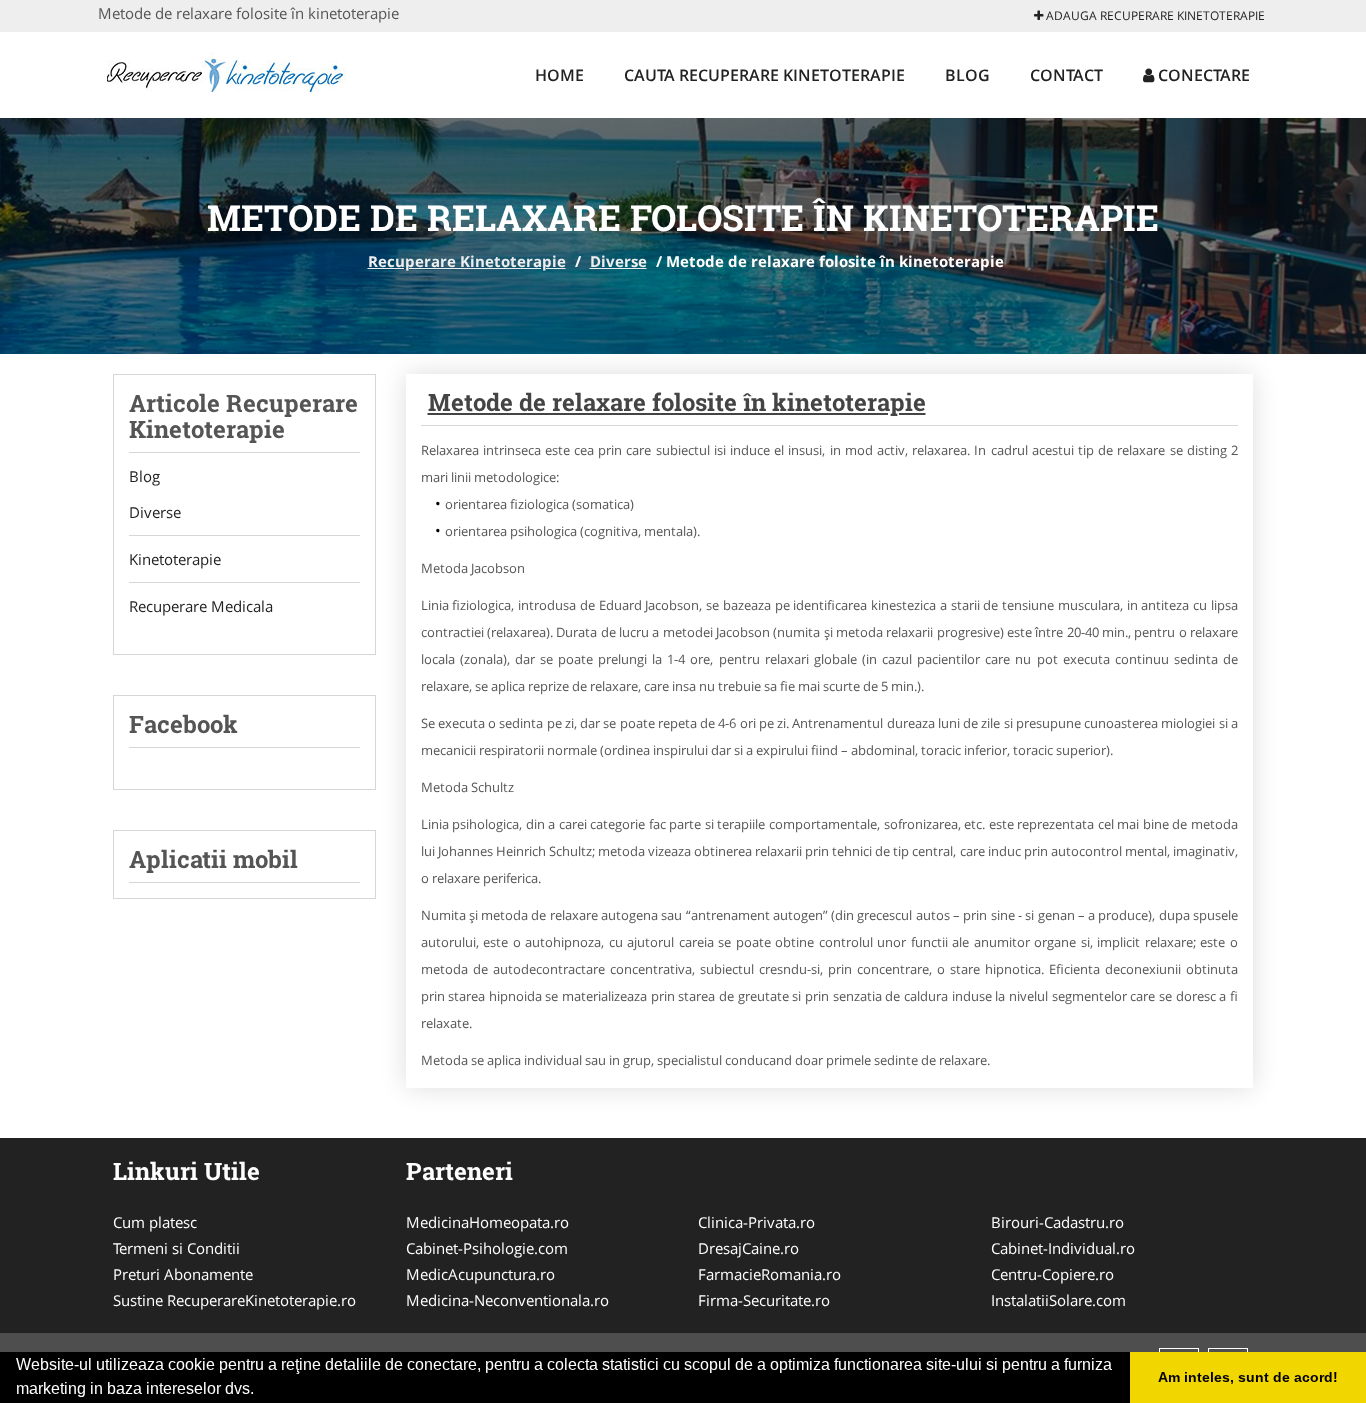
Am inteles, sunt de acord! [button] (1248, 1377)
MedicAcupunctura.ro (480, 1274)
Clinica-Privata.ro (756, 1222)
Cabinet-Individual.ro (1063, 1248)
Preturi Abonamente (183, 1274)
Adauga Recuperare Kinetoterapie (1154, 15)
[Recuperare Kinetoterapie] (229, 72)
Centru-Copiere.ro (1052, 1274)
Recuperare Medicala (201, 606)
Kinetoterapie (175, 559)
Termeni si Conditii (176, 1248)
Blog (967, 75)
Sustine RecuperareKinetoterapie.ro (234, 1300)
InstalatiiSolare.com (1058, 1300)
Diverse (618, 261)
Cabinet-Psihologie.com (487, 1248)
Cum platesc (155, 1222)
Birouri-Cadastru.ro (1057, 1222)
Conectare (1202, 75)
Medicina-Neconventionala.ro (507, 1300)
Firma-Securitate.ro (764, 1300)
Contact (1066, 75)
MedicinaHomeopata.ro (487, 1222)
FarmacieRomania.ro (769, 1274)
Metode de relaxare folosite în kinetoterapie (677, 402)
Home (559, 75)
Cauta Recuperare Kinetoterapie (764, 75)
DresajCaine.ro (748, 1248)
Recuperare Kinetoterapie (467, 261)
